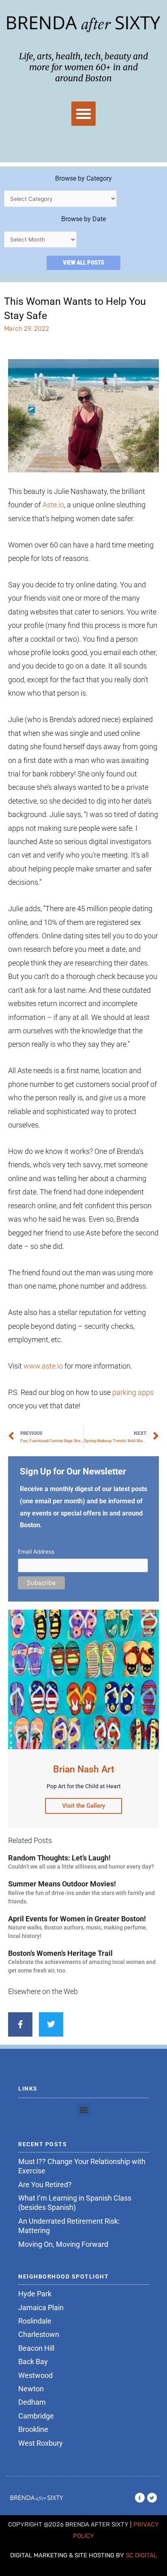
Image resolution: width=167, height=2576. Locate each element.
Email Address (36, 1552)
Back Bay (33, 2362)
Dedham (32, 2402)
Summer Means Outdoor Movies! (62, 1884)
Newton (31, 2389)
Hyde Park (35, 2294)
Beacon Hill (36, 2348)
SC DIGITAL (141, 2555)
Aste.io (53, 505)
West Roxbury (41, 2443)
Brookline (33, 2429)
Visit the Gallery (83, 1806)
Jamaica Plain (41, 2308)
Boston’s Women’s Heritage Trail (60, 1953)
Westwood (35, 2375)
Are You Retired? (45, 2185)
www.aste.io (43, 1366)
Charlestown (39, 2334)
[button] (83, 114)
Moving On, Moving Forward (63, 2244)
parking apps (133, 1392)
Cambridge (36, 2416)
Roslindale (35, 2321)
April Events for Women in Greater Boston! (77, 1919)
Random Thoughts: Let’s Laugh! (59, 1858)
